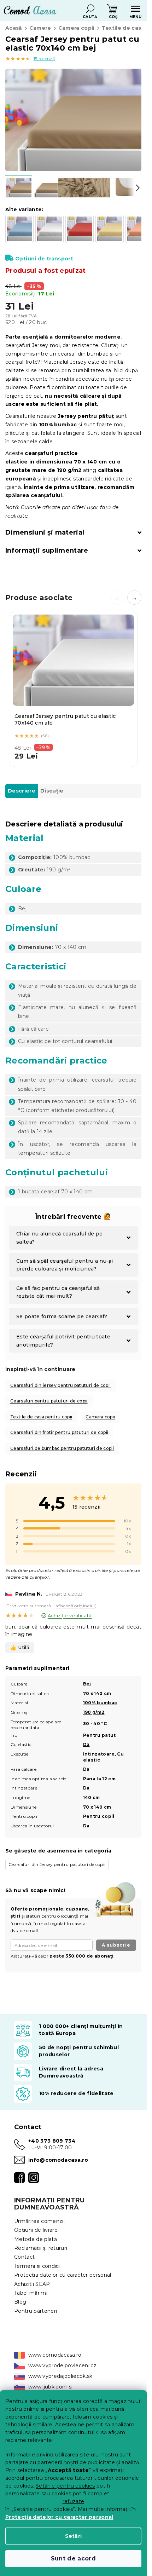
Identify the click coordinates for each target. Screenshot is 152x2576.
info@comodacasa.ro (58, 2160)
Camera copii (100, 1417)
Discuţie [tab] (52, 791)
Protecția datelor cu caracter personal (59, 2517)
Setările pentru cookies (65, 2486)
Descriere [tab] (22, 791)
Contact (24, 2257)
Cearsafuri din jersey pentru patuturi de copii (60, 1385)
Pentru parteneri (36, 2311)
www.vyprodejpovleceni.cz (62, 2365)
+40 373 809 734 (52, 2141)
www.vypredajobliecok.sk (60, 2376)
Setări (74, 2536)
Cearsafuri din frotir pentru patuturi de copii (59, 1432)
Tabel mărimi (31, 2293)
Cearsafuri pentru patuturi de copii (49, 1401)
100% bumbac (100, 1703)
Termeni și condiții (37, 2266)
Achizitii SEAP (32, 2284)
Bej (87, 1684)
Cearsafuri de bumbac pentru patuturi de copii (62, 1448)
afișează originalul (75, 1606)
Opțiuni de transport (44, 259)
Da (86, 1744)
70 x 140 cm (97, 1807)
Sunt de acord (73, 2558)
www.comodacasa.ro (55, 2355)
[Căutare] (90, 9)
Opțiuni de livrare (36, 2230)
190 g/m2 (94, 1712)
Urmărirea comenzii (39, 2221)
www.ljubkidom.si (50, 2387)
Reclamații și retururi (41, 2248)
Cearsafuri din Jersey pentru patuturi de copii (57, 1864)
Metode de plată (36, 2239)
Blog (20, 2302)
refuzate (74, 2501)
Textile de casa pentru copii (41, 1417)
